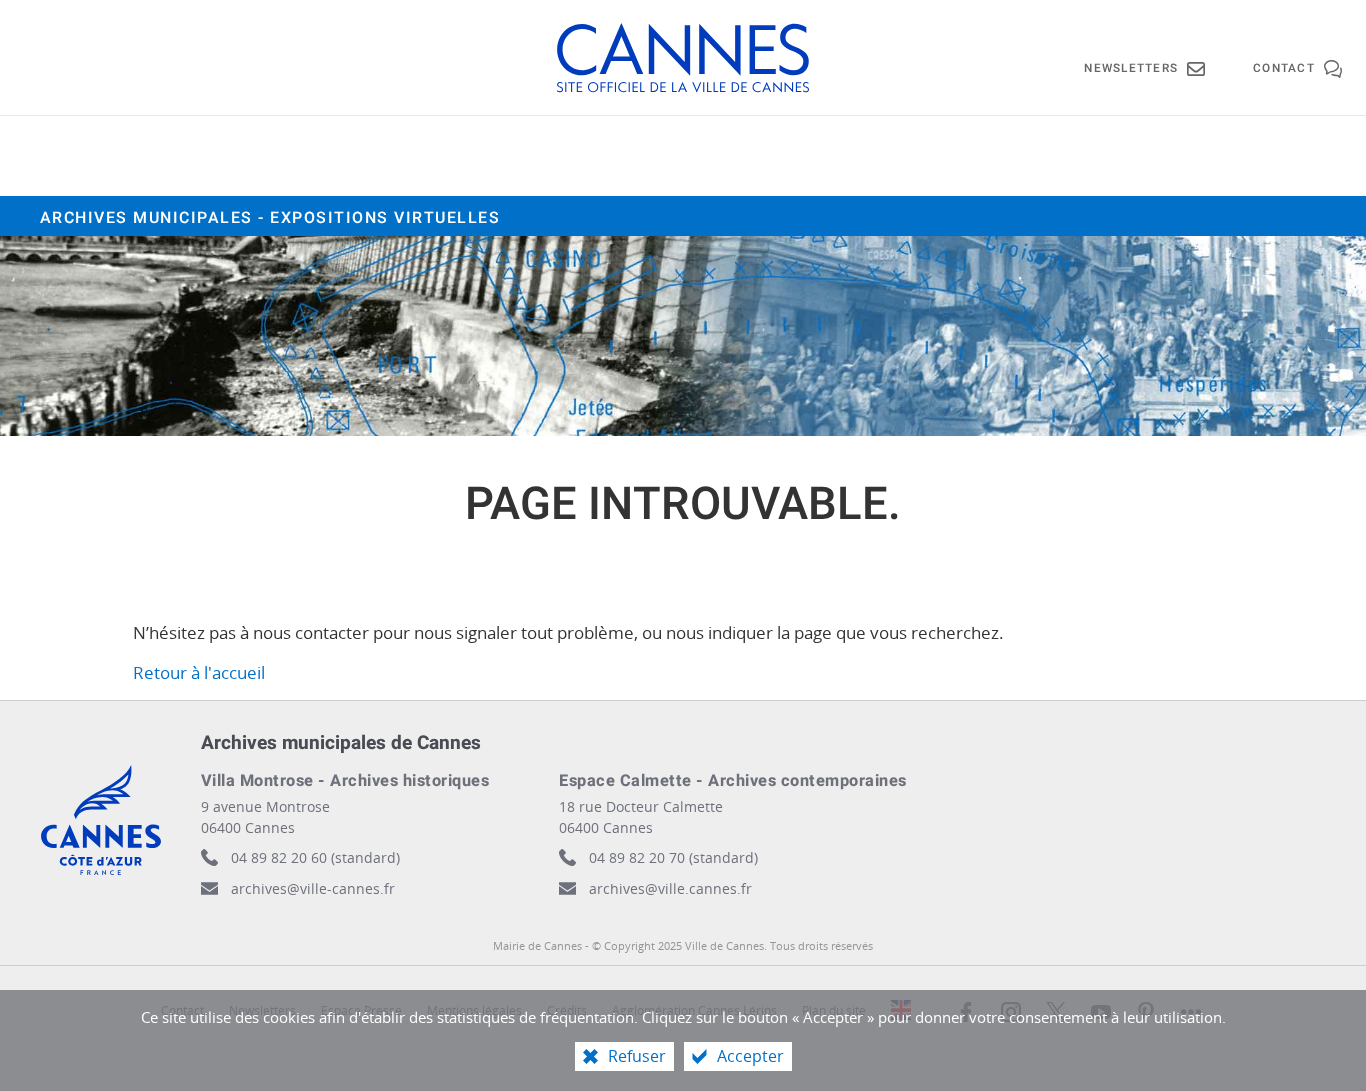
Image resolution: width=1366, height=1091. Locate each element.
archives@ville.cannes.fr (670, 888)
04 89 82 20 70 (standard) (673, 857)
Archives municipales (270, 218)
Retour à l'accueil (199, 672)
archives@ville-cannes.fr (313, 888)
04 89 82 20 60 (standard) (315, 857)
